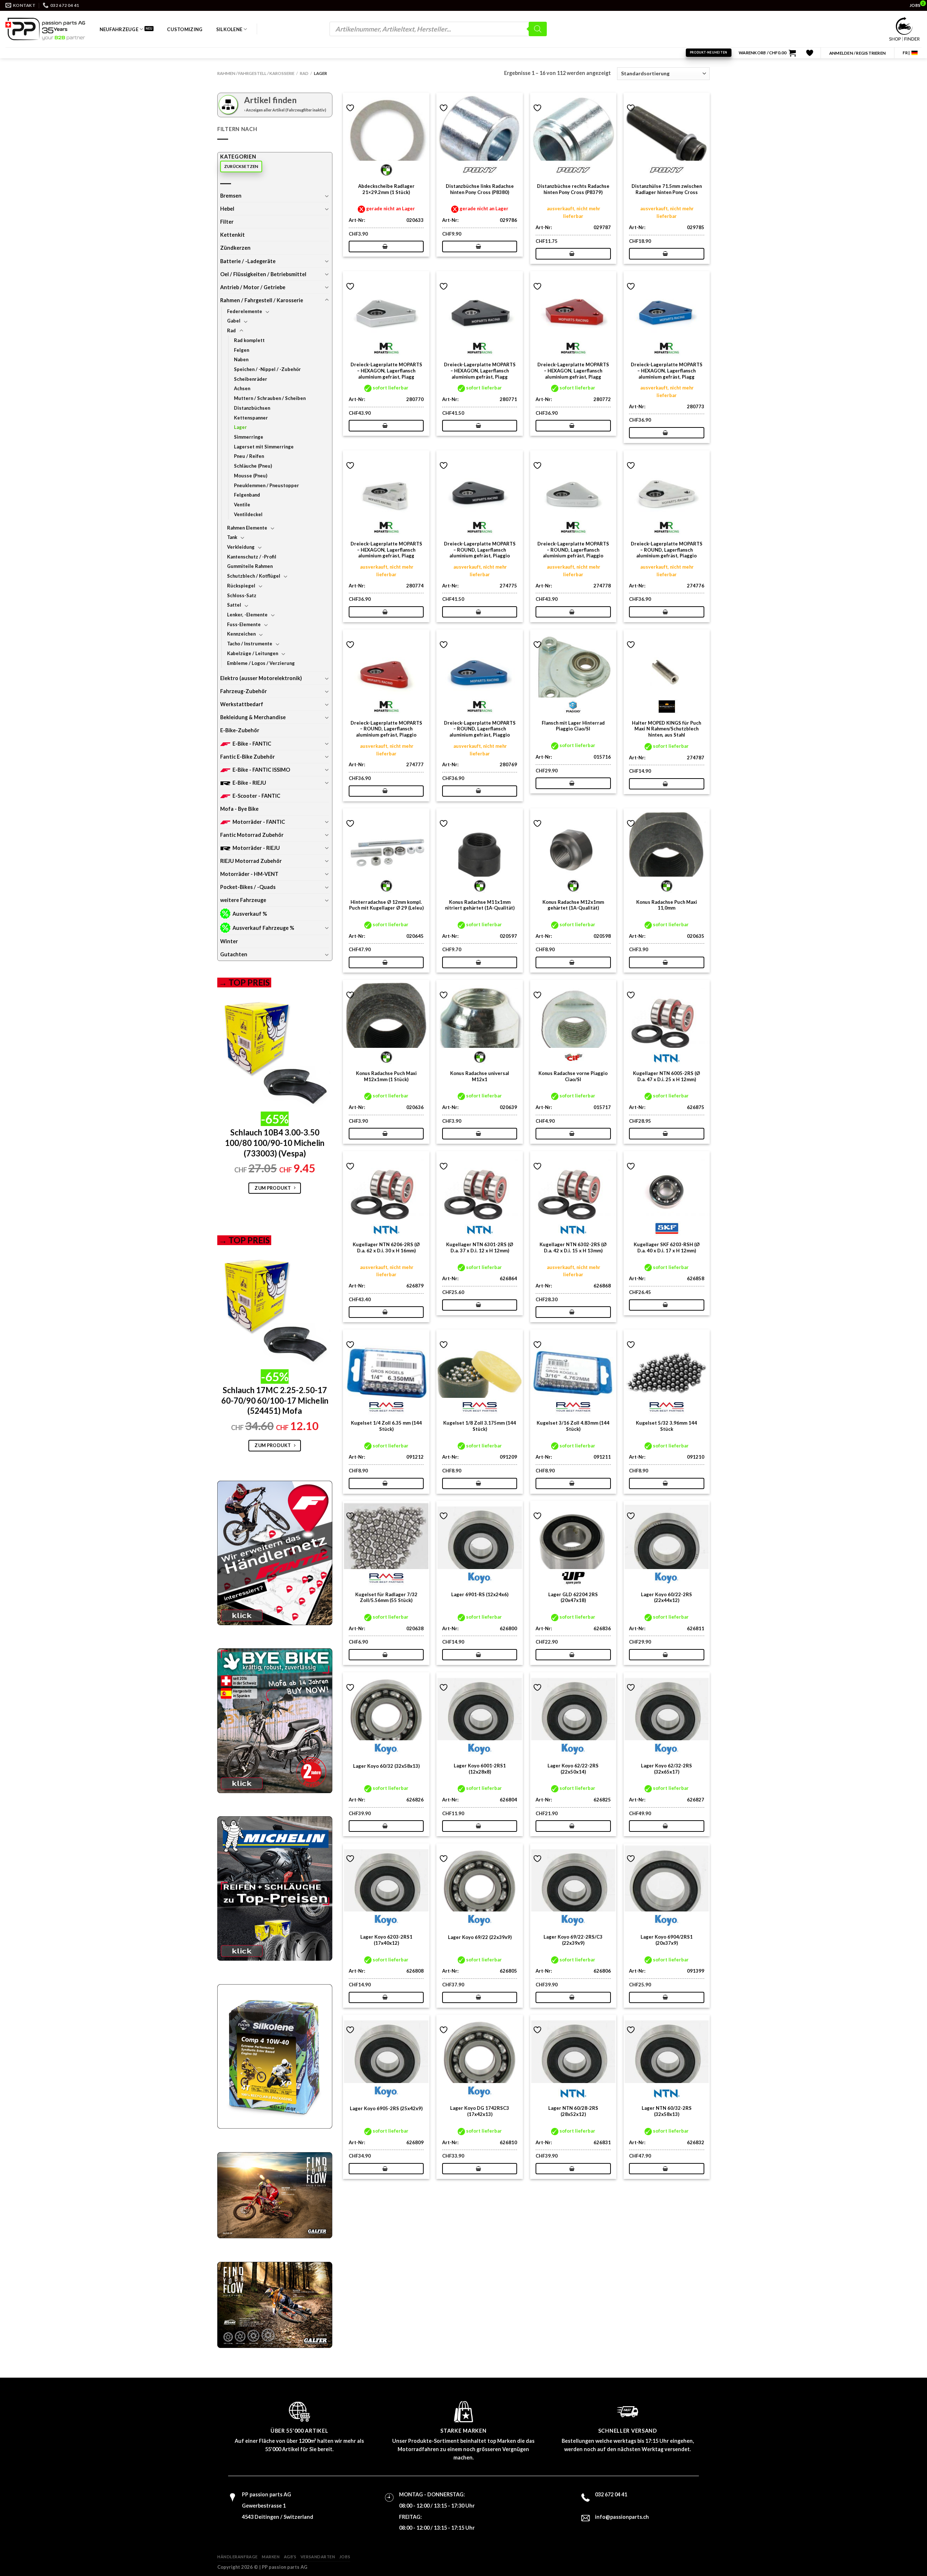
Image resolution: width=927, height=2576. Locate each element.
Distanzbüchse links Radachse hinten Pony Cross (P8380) (480, 189)
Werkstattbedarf (242, 704)
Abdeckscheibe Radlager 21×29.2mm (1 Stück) (386, 189)
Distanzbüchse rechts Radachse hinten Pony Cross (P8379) (573, 189)
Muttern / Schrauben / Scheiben (270, 398)
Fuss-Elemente (244, 624)
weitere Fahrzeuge (243, 900)
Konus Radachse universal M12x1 (480, 1076)
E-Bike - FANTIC (252, 744)
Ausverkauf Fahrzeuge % (263, 928)
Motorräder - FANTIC (259, 822)
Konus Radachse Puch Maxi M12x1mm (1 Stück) (386, 1076)
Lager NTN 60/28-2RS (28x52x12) (573, 2111)
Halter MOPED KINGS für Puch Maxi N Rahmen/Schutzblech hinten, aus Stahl (666, 729)
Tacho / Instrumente (250, 644)
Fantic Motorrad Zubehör (252, 835)
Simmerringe (249, 437)
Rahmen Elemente (247, 528)
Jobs (345, 2557)
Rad (304, 73)
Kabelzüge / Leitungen (253, 653)
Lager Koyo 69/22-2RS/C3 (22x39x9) (573, 1940)
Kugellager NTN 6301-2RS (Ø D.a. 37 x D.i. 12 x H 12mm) (480, 1247)
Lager (240, 427)
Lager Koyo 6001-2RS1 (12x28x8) (480, 1769)
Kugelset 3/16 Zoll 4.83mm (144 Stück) (573, 1426)
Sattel (234, 605)
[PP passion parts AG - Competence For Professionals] (45, 29)
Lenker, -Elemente (247, 615)
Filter (227, 222)
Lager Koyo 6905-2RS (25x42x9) (386, 2108)
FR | (906, 53)
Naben (241, 359)
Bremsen (231, 196)
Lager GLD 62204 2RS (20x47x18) (573, 1597)
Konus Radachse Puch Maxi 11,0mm (667, 905)
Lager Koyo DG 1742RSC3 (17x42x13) (480, 2111)
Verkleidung (241, 547)
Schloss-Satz (242, 595)
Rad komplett (249, 340)
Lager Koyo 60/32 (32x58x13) (386, 1766)
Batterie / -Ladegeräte (248, 261)
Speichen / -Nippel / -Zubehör (267, 369)
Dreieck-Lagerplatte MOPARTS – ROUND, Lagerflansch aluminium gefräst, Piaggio (480, 550)
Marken (271, 2557)
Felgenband (247, 495)
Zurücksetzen (241, 166)
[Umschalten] (327, 196)
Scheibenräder (251, 379)
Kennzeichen (241, 634)
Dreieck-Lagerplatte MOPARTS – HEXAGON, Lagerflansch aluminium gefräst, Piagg (386, 371)
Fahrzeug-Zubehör (244, 691)
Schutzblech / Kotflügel (254, 576)
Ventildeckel (248, 514)
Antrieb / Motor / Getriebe (253, 287)
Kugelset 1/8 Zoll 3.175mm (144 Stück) (480, 1426)
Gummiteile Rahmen (250, 566)
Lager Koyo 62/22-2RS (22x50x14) (573, 1769)
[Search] (538, 29)
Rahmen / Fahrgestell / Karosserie (256, 73)
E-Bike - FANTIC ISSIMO (261, 770)
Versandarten (318, 2557)
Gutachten (234, 954)
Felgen (242, 350)
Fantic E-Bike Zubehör (248, 757)
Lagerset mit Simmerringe (264, 447)
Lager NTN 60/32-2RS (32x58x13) (667, 2111)
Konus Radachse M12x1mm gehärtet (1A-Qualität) (573, 905)
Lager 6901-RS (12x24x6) (480, 1594)
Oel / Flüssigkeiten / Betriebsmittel (263, 274)
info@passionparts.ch (622, 2517)
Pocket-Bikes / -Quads (248, 887)
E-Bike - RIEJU (249, 783)
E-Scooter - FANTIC (256, 796)
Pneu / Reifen (249, 456)
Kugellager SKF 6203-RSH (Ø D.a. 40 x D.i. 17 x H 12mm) (667, 1247)
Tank (232, 537)
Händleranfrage (238, 2557)
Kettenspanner (251, 418)
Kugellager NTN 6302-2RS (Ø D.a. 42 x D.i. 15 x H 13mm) (573, 1247)
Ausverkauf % (250, 914)
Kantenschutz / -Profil (252, 557)
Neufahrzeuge (119, 29)
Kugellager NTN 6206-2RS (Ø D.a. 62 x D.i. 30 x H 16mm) (386, 1247)
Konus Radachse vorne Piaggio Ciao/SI (573, 1076)
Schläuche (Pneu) (253, 466)
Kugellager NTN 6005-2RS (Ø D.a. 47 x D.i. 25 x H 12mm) (666, 1076)
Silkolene (229, 29)
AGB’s (290, 2557)
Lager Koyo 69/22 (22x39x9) (480, 1937)
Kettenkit (232, 235)
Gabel (234, 321)
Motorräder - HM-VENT (249, 874)
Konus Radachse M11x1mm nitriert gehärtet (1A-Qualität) (480, 905)
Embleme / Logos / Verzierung (261, 663)
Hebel (227, 209)
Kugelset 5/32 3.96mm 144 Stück (666, 1426)
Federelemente (245, 311)
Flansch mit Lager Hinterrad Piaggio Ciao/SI (573, 726)
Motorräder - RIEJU (256, 848)
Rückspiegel (241, 586)
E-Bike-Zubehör (240, 730)
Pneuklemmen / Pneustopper (267, 485)
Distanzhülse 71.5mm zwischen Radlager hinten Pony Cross (667, 189)
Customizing (185, 29)
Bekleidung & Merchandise (253, 717)
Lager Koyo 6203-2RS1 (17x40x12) (386, 1940)
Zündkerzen (235, 248)
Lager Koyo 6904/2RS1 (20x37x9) (667, 1940)
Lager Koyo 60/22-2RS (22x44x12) (666, 1597)
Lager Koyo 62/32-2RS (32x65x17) (666, 1769)
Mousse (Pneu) (251, 476)
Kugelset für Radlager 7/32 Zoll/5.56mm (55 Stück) (386, 1597)
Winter (229, 941)
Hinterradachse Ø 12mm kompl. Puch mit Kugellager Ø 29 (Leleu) (386, 905)
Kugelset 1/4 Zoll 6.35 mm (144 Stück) (386, 1426)
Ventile (242, 505)
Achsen (242, 388)
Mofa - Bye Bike (239, 809)
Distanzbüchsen (252, 408)
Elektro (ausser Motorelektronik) (261, 678)
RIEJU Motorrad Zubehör (251, 861)
